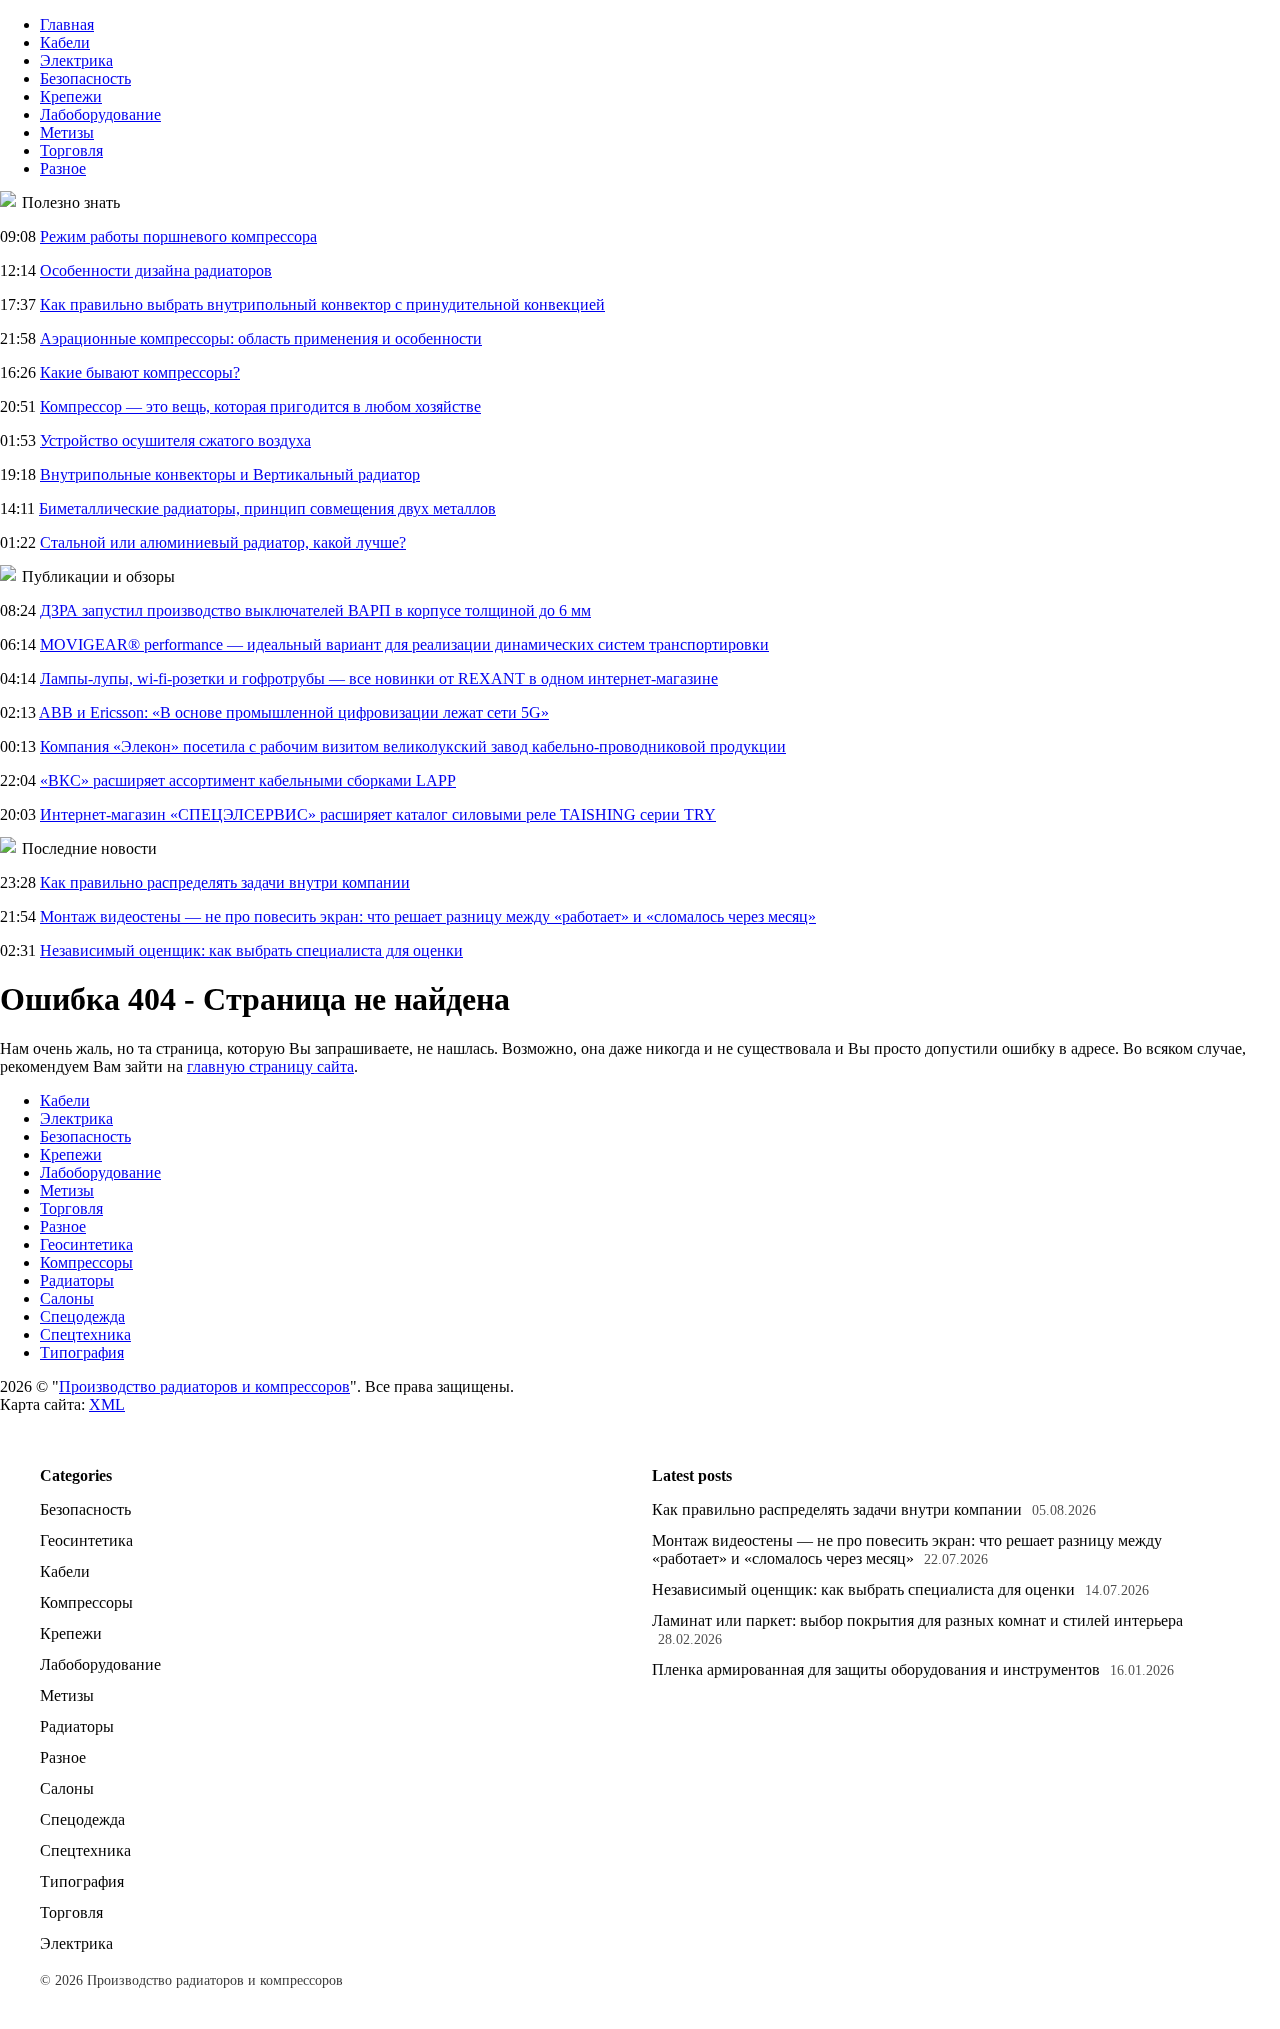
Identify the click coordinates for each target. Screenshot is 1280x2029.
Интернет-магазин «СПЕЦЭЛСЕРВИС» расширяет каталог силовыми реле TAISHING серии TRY (378, 814)
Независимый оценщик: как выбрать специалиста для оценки (251, 950)
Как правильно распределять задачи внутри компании (225, 882)
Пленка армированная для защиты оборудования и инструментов (876, 1669)
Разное (63, 168)
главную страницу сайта (270, 1066)
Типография (82, 1352)
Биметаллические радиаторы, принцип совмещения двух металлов (267, 508)
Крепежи (71, 96)
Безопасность (85, 78)
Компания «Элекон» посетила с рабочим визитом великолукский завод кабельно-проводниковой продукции (413, 746)
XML (107, 1404)
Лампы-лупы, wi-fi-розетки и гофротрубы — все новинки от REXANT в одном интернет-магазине (379, 678)
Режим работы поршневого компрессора (178, 236)
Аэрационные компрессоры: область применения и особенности (261, 338)
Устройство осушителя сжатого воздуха (175, 440)
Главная (67, 24)
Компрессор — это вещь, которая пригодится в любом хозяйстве (260, 406)
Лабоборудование (100, 114)
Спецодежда (82, 1316)
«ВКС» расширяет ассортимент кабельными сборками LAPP (248, 780)
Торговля (71, 150)
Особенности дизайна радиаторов (156, 270)
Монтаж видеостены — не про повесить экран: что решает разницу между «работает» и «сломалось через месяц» (428, 916)
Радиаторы (77, 1280)
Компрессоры (86, 1262)
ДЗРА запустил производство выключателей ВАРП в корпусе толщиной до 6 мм (315, 610)
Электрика (76, 60)
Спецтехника (85, 1334)
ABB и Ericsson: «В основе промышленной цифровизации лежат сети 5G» (294, 712)
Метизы (67, 132)
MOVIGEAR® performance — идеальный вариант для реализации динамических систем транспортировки (404, 644)
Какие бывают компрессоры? (140, 372)
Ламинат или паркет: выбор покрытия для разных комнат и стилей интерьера (917, 1620)
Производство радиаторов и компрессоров (204, 1386)
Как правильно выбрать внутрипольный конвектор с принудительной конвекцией (322, 304)
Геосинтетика (86, 1244)
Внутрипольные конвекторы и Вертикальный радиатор (230, 474)
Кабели (65, 42)
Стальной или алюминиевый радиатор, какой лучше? (223, 542)
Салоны (67, 1298)
